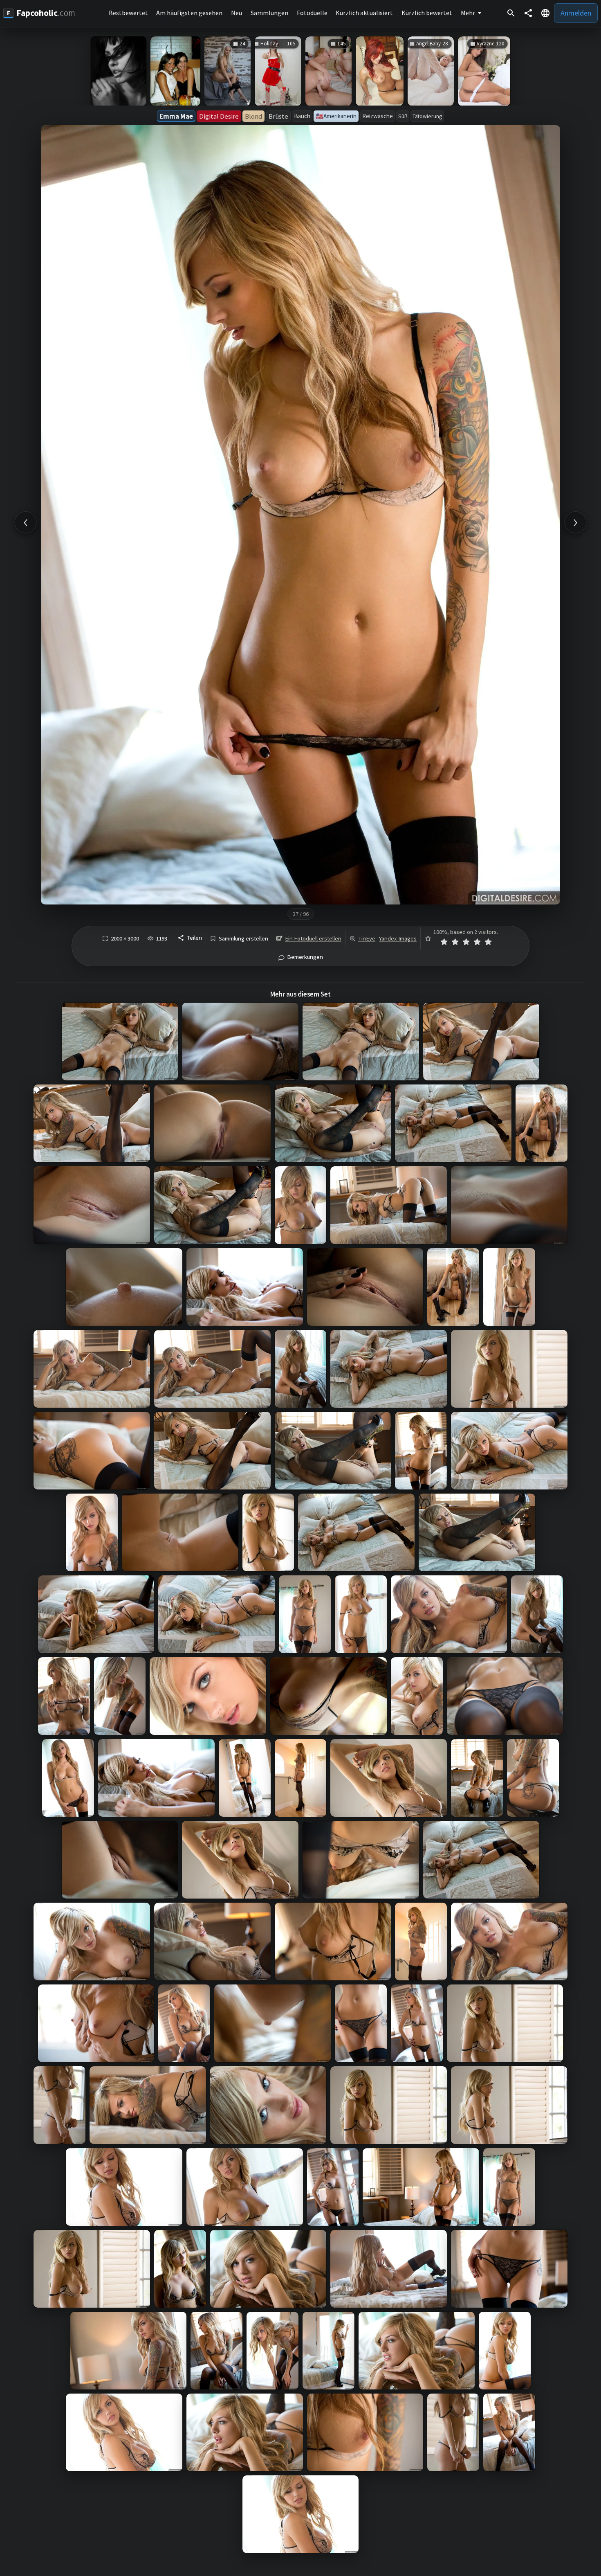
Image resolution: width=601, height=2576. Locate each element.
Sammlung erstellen (243, 939)
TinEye (367, 938)
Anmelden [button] (576, 13)
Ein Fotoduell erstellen (313, 938)
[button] (545, 13)
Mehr (468, 13)
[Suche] (511, 13)
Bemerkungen (305, 957)
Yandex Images (398, 938)
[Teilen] (528, 13)
